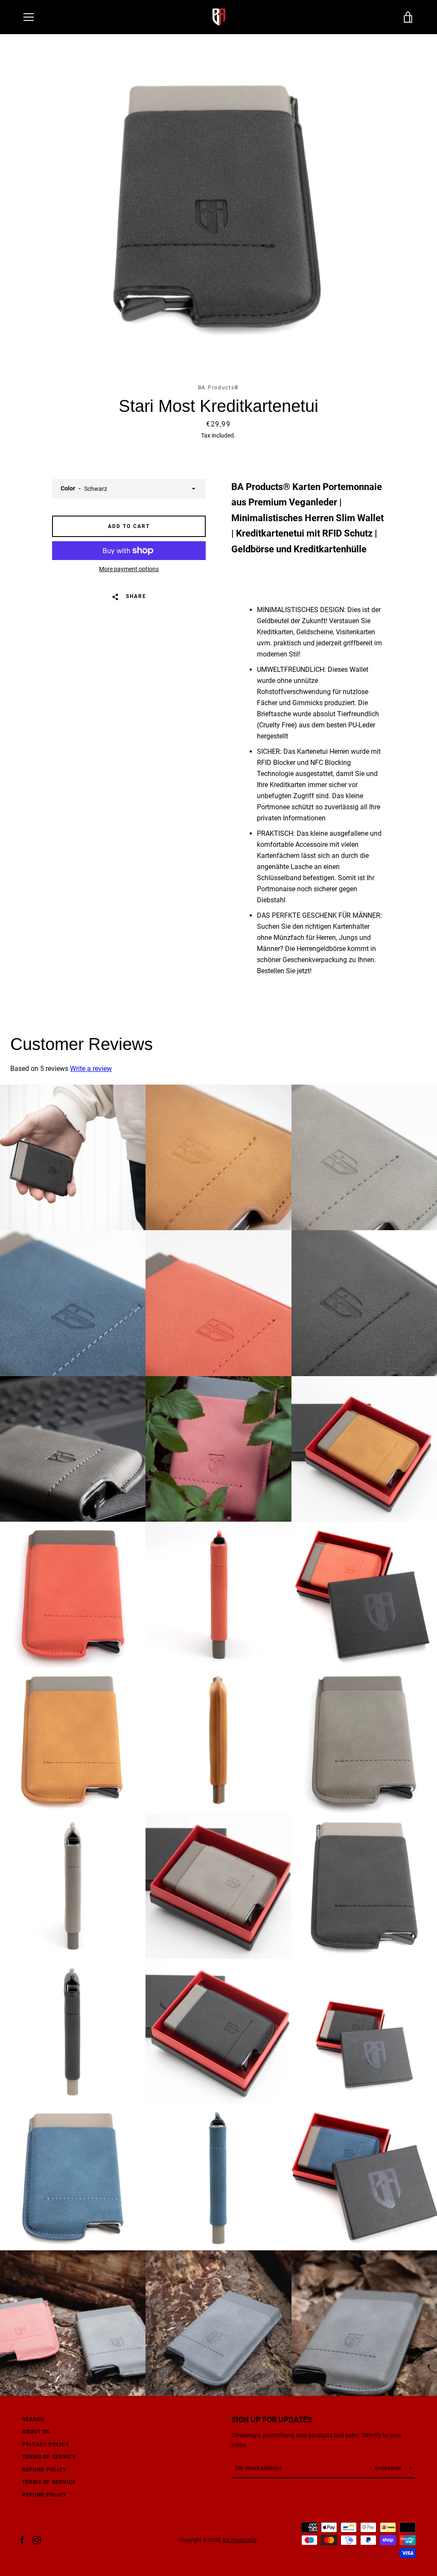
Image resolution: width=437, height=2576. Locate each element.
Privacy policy (46, 2445)
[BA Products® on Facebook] (22, 2540)
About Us (36, 2432)
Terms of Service (49, 2482)
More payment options (129, 569)
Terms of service (49, 2457)
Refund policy (44, 2470)
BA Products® (240, 2540)
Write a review (91, 1069)
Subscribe (389, 2468)
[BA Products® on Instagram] (37, 2540)
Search (33, 2419)
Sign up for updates (272, 2420)
